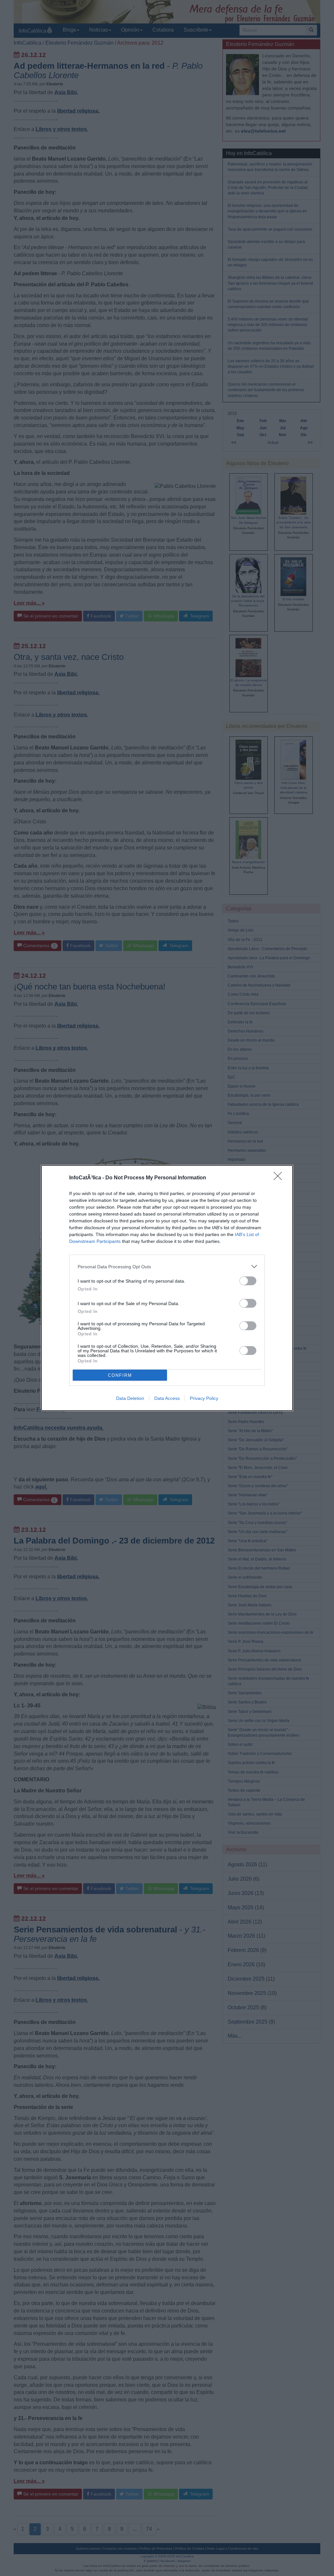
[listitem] (167, 1267)
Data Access (167, 1398)
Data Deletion (130, 1398)
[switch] (248, 1281)
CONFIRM (120, 1375)
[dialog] (167, 1288)
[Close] (280, 1178)
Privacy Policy (204, 1398)
